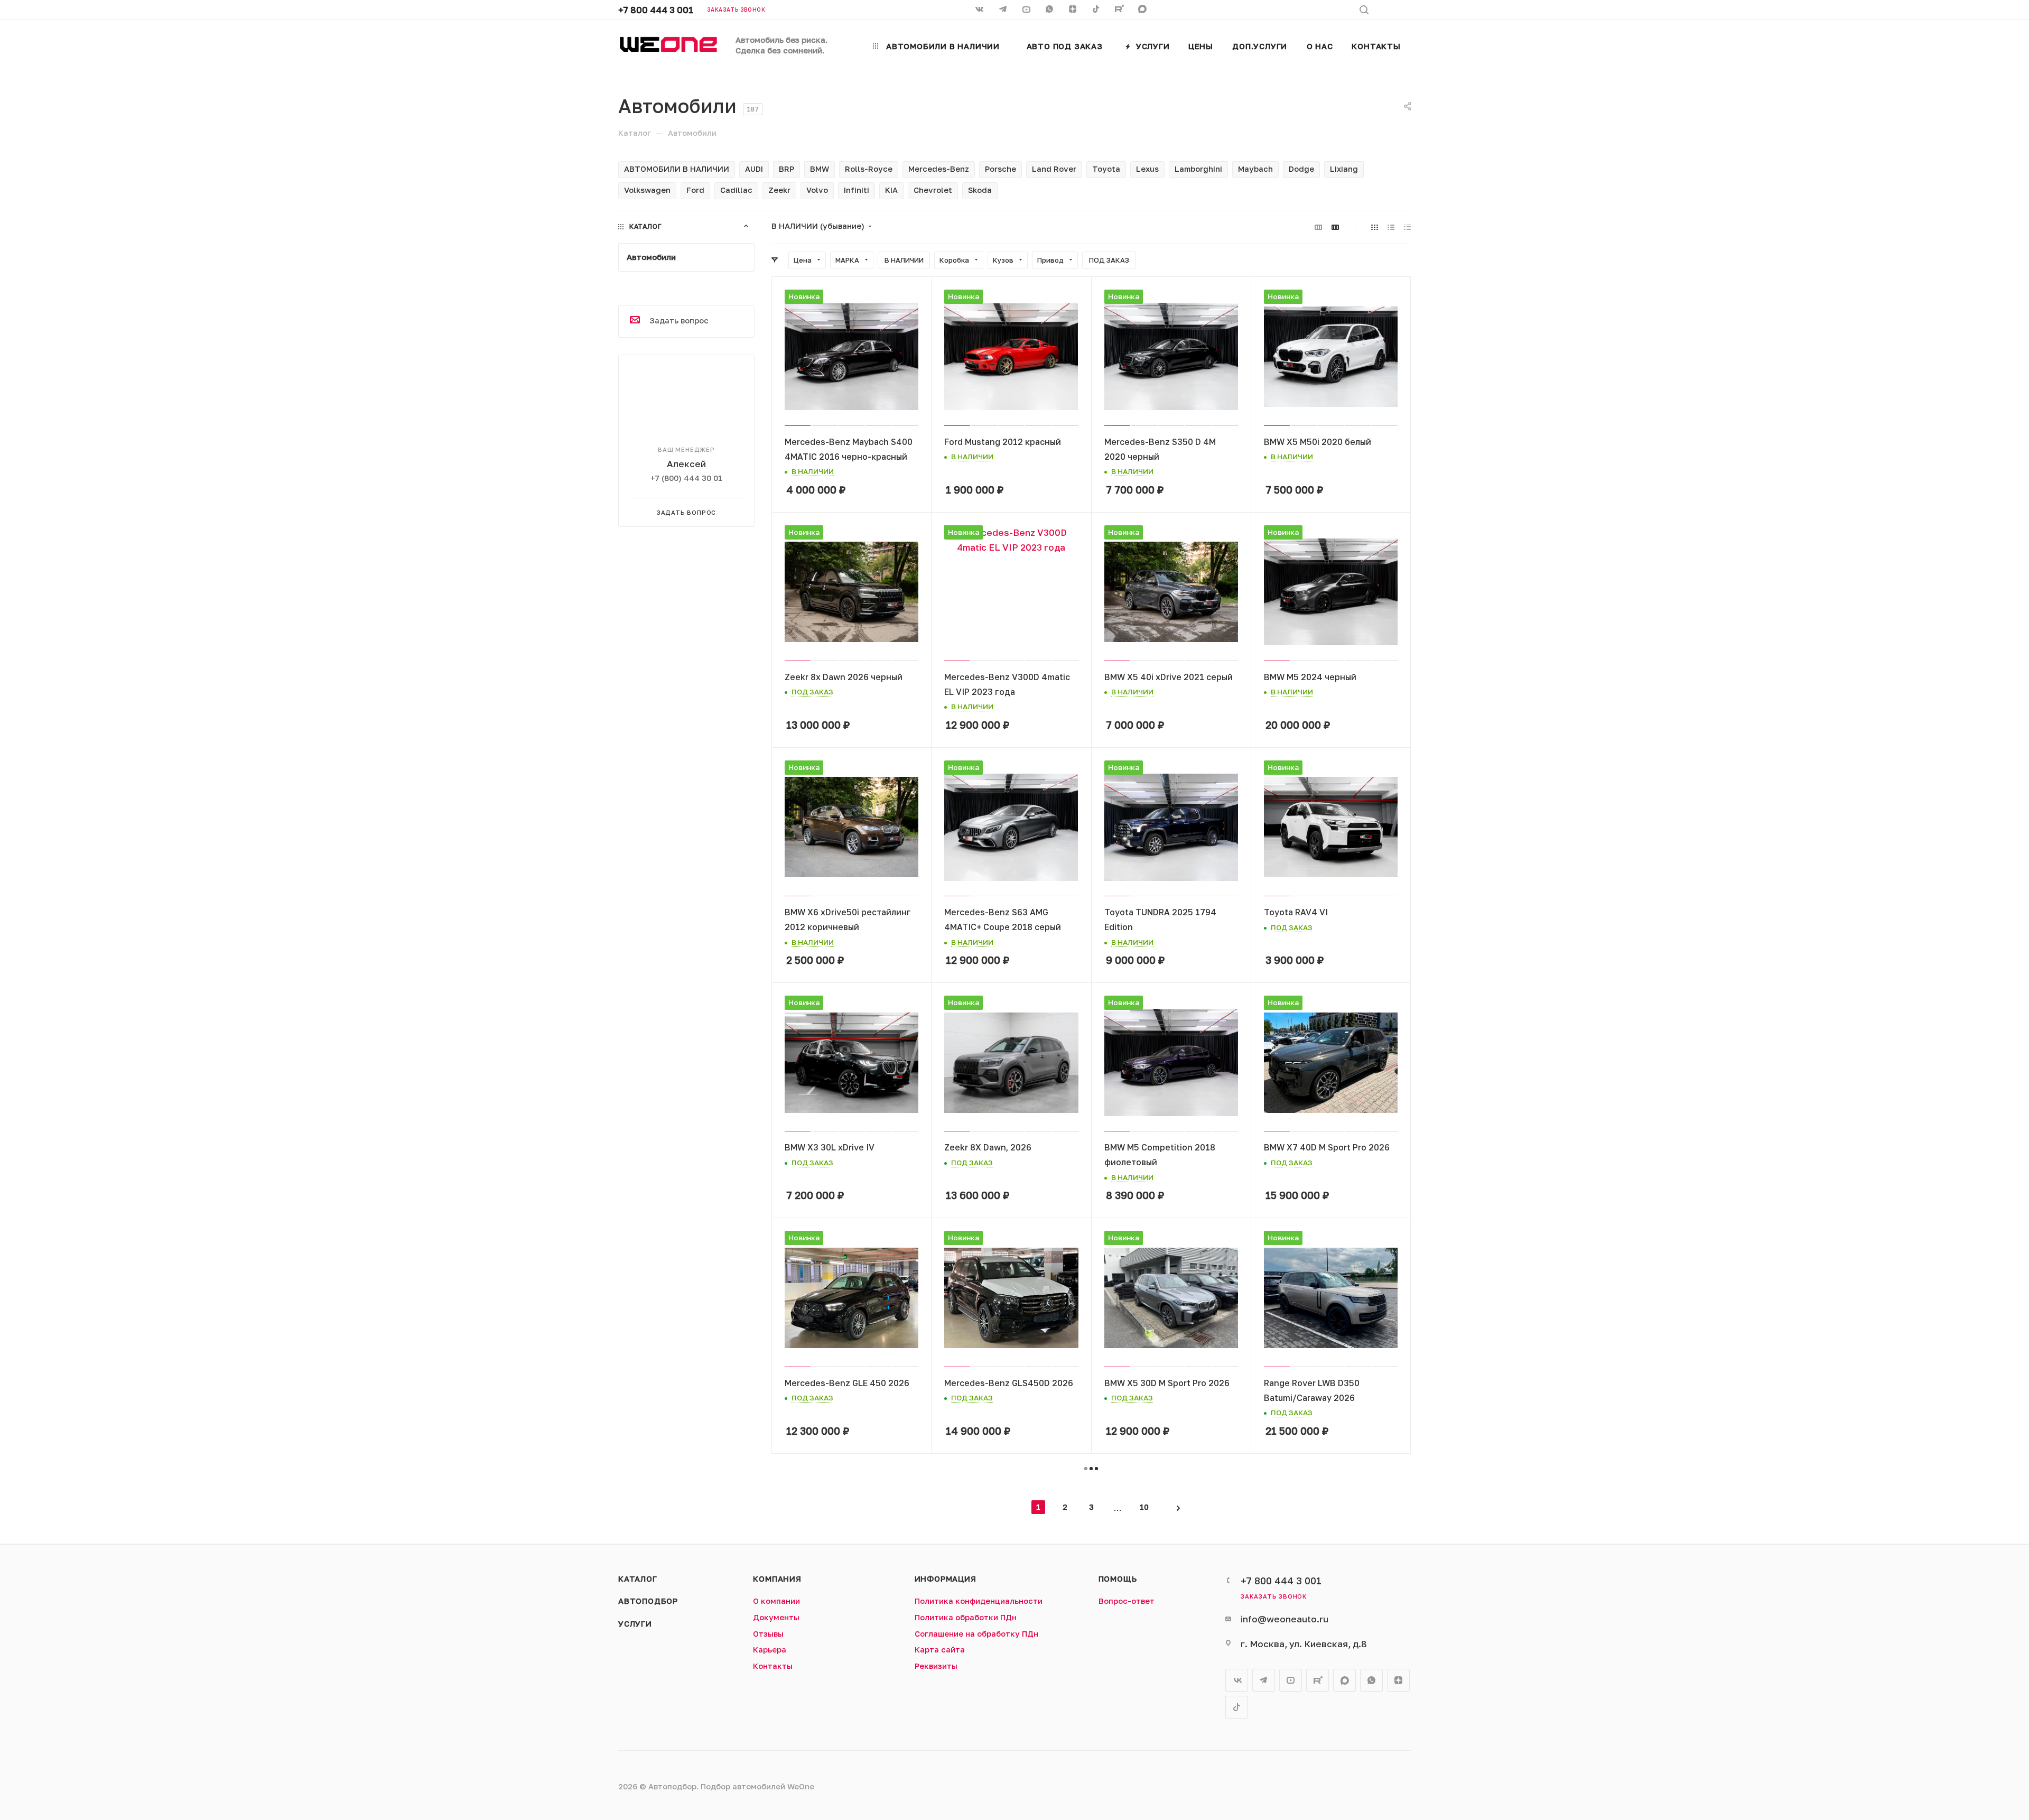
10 (1144, 1507)
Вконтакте (1237, 1680)
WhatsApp (1050, 10)
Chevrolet (933, 190)
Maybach (1255, 169)
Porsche (1000, 169)
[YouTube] (1027, 10)
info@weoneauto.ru (1285, 1619)
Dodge (1301, 169)
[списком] (1391, 227)
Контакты (773, 1666)
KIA (891, 190)
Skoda (980, 190)
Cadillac (736, 190)
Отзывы (768, 1634)
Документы (776, 1617)
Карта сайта (940, 1650)
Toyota (1106, 169)
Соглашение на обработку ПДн (976, 1634)
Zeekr (779, 190)
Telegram (1264, 1680)
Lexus (1147, 169)
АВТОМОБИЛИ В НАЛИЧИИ (677, 169)
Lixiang (1344, 169)
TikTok (1097, 10)
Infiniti (857, 190)
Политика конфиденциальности (979, 1601)
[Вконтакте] (981, 10)
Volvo (817, 190)
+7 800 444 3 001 (656, 10)
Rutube (1120, 10)
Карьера (770, 1650)
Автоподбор (648, 1601)
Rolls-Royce (869, 169)
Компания (777, 1579)
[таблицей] (1407, 227)
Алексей (686, 464)
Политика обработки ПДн (966, 1617)
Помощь (1118, 1579)
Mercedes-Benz (939, 169)
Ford (695, 190)
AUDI (754, 169)
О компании (776, 1601)
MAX (1143, 10)
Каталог (638, 1579)
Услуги (635, 1624)
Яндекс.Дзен (1074, 10)
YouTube (1291, 1680)
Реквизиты (936, 1666)
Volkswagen (647, 190)
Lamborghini (1198, 169)
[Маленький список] (1318, 227)
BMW (820, 169)
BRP (787, 169)
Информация (946, 1579)
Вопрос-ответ (1127, 1601)
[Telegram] (1004, 10)
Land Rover (1054, 169)
